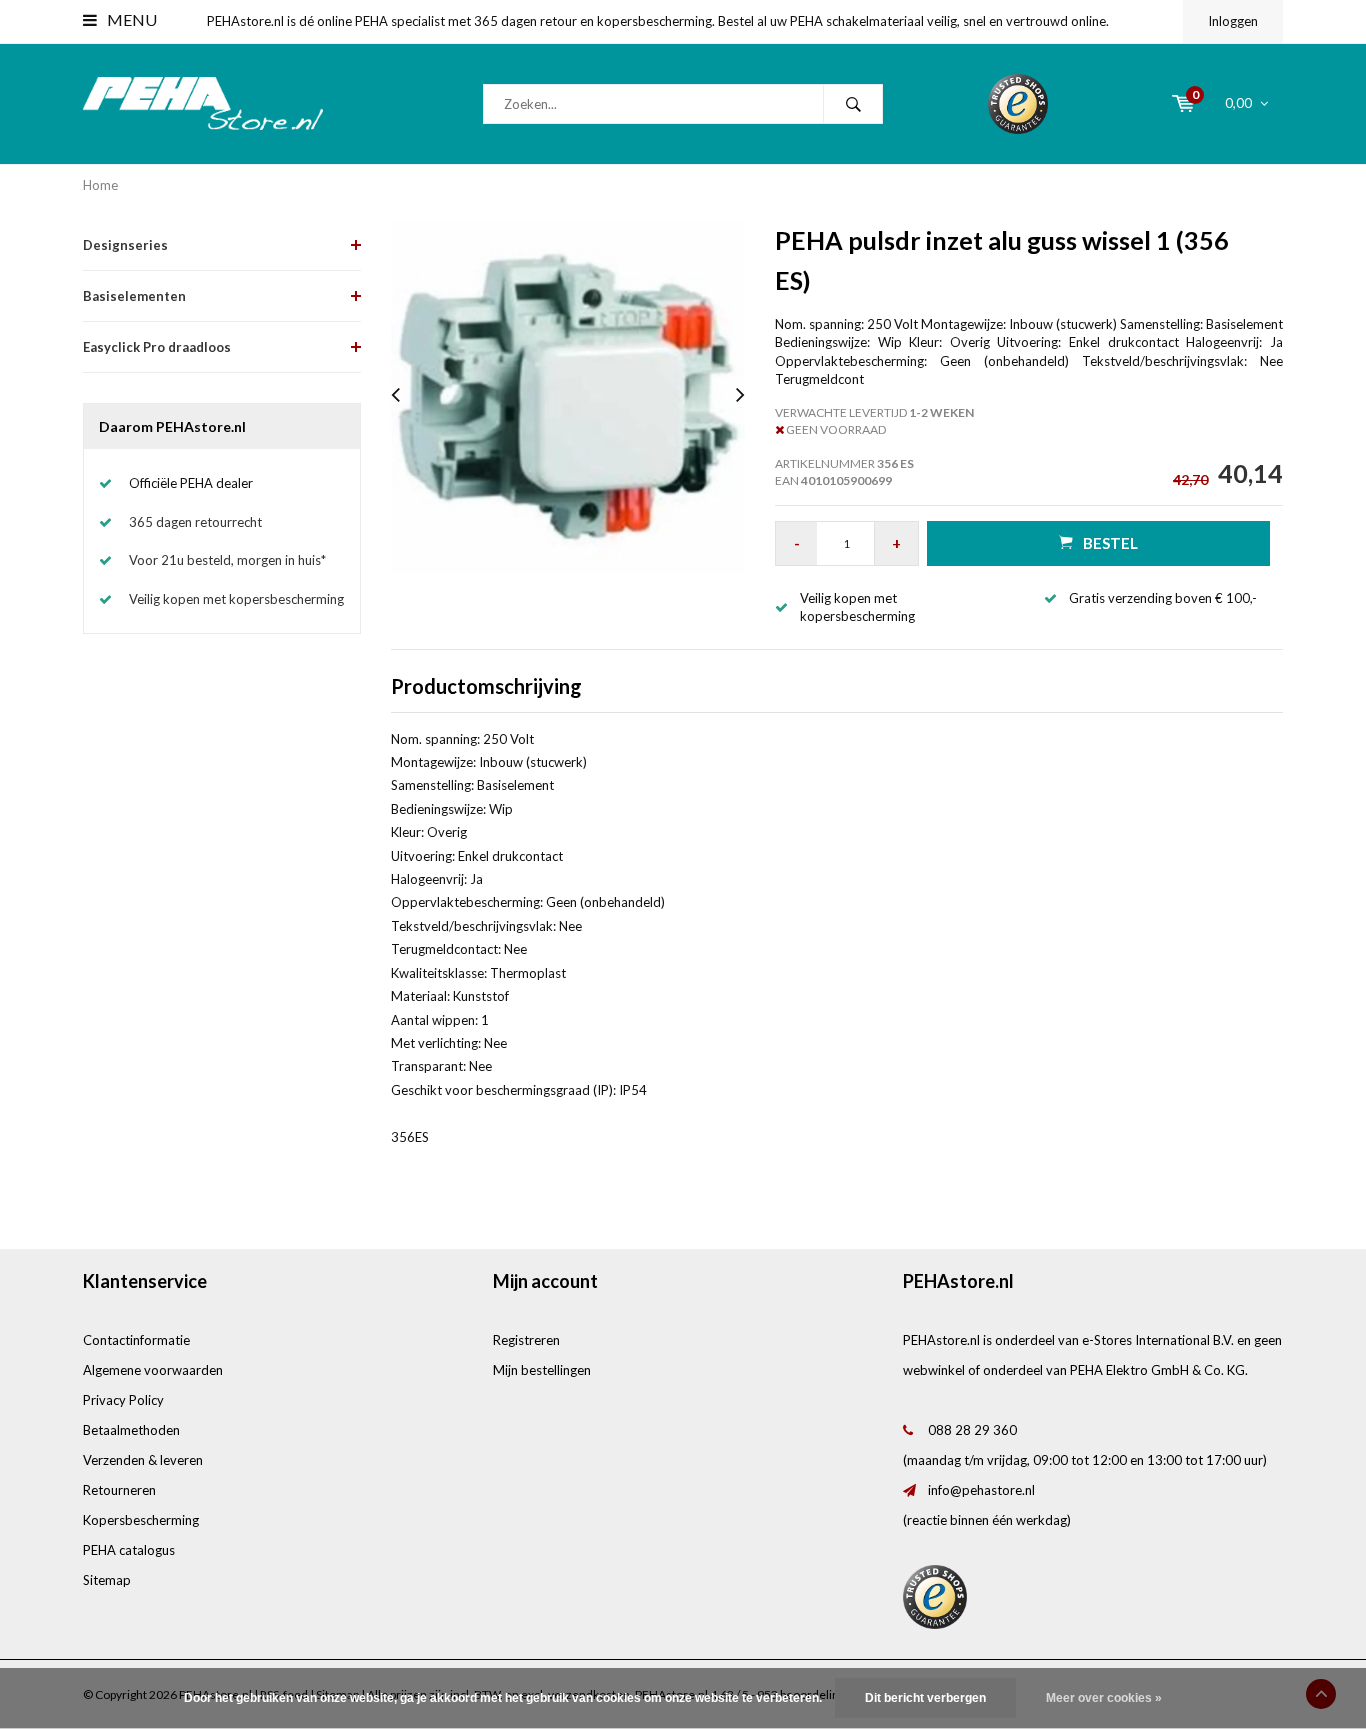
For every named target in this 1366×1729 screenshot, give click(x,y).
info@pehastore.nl (981, 1490)
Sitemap (107, 1580)
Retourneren (119, 1490)
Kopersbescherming (141, 1520)
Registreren (526, 1340)
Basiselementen (134, 296)
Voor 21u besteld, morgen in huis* (227, 560)
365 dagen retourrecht (195, 522)
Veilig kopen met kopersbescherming (236, 599)
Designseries (125, 245)
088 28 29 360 (972, 1430)
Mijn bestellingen (542, 1370)
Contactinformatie (136, 1340)
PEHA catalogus (129, 1550)
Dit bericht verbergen (925, 1698)
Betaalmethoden (131, 1430)
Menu (130, 19)
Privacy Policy (123, 1400)
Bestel (1110, 543)
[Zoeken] (853, 104)
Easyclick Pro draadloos (157, 347)
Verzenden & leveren (143, 1460)
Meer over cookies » (1104, 1698)
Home (100, 185)
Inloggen (1233, 21)
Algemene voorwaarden (153, 1370)
